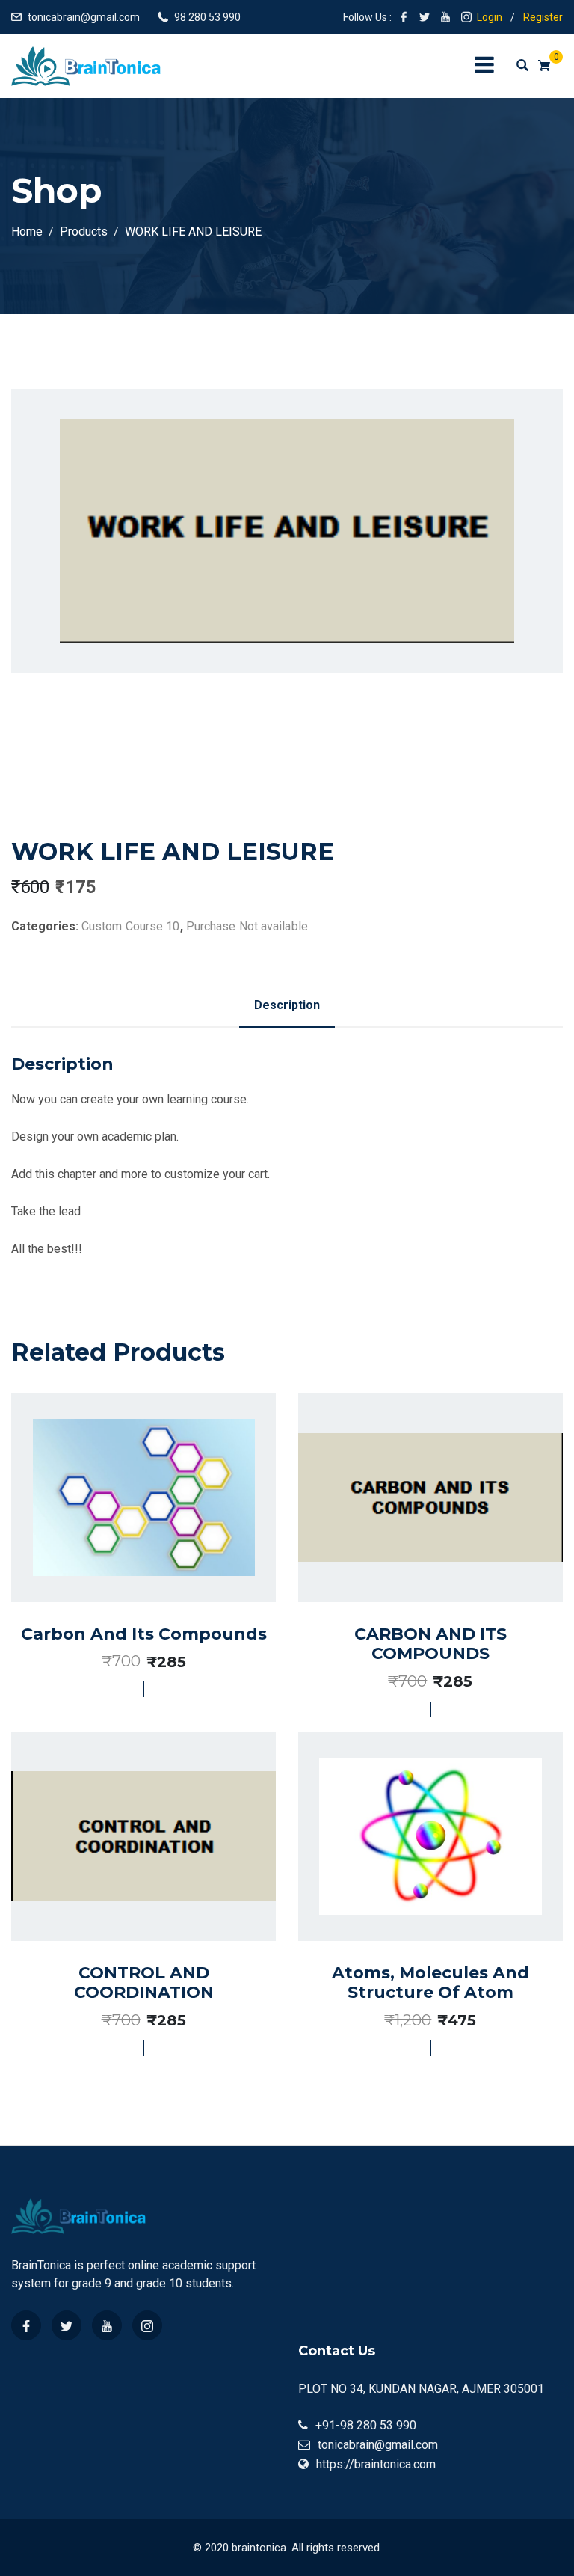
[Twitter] (67, 2325)
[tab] (287, 1005)
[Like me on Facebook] (404, 17)
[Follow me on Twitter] (425, 17)
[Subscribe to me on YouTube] (445, 17)
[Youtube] (107, 2325)
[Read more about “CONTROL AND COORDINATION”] (127, 1885)
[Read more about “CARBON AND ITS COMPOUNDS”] (413, 1546)
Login (490, 17)
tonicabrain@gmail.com (84, 17)
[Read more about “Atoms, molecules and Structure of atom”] (413, 1885)
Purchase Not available (247, 926)
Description (287, 1005)
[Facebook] (26, 2325)
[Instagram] (147, 2325)
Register (543, 17)
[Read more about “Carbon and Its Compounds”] (127, 1540)
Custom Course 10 (131, 926)
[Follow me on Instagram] (466, 17)
